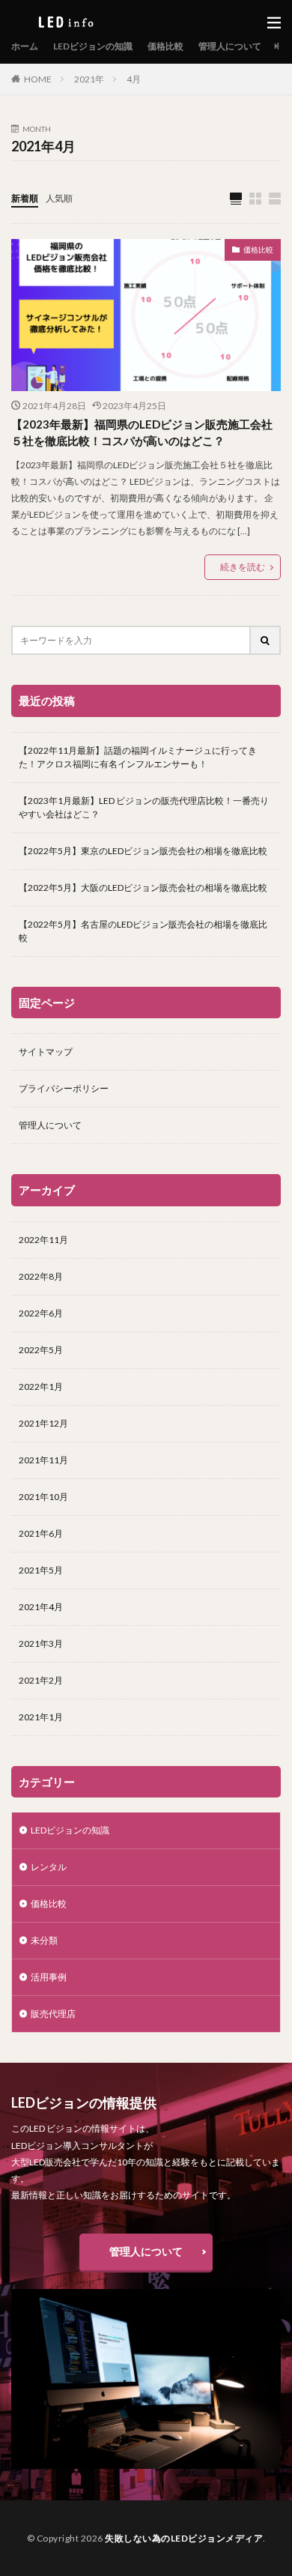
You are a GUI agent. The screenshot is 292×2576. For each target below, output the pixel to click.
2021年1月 (41, 1717)
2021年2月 (41, 1680)
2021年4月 (41, 1607)
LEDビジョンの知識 (93, 46)
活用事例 (49, 1977)
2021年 (89, 79)
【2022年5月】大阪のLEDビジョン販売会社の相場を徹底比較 (143, 888)
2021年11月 (43, 1460)
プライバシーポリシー (64, 1088)
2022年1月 (41, 1387)
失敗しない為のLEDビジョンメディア (184, 2538)
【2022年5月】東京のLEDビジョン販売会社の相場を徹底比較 (143, 851)
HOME (38, 79)
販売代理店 (53, 2014)
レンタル (49, 1867)
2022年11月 (43, 1240)
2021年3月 (41, 1644)
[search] (266, 640)
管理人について (230, 46)
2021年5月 (41, 1570)
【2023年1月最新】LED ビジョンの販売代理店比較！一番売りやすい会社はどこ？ (144, 807)
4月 (134, 79)
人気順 (59, 198)
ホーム (25, 46)
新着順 (25, 198)
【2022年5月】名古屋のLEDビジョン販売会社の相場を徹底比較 (143, 931)
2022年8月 (41, 1276)
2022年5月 (41, 1350)
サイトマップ (46, 1052)
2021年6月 (41, 1533)
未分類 (44, 1940)
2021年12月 (43, 1423)
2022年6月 (41, 1313)
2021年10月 (43, 1497)
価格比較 (165, 46)
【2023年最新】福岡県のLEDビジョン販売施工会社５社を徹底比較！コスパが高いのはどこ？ (142, 433)
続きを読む (243, 567)
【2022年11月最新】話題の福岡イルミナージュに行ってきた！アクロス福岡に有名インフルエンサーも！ (138, 757)
